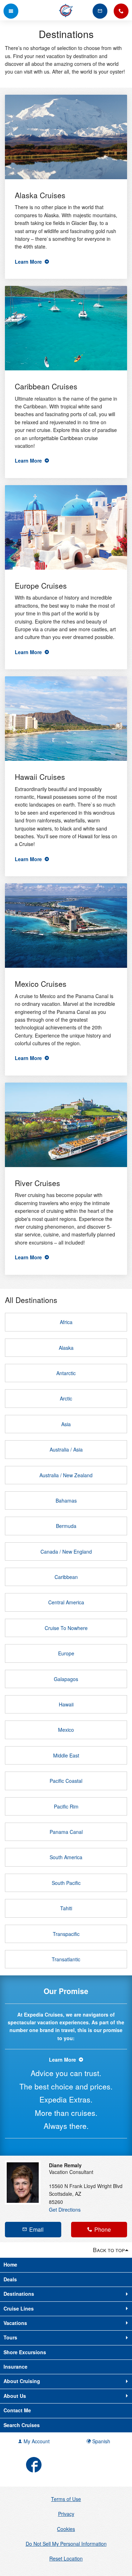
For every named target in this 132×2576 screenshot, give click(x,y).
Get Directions (65, 2210)
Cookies (66, 2529)
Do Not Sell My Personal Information (66, 2544)
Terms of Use (66, 2499)
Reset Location (66, 2558)
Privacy (66, 2514)
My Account (36, 2441)
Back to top (109, 2250)
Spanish (100, 2441)
